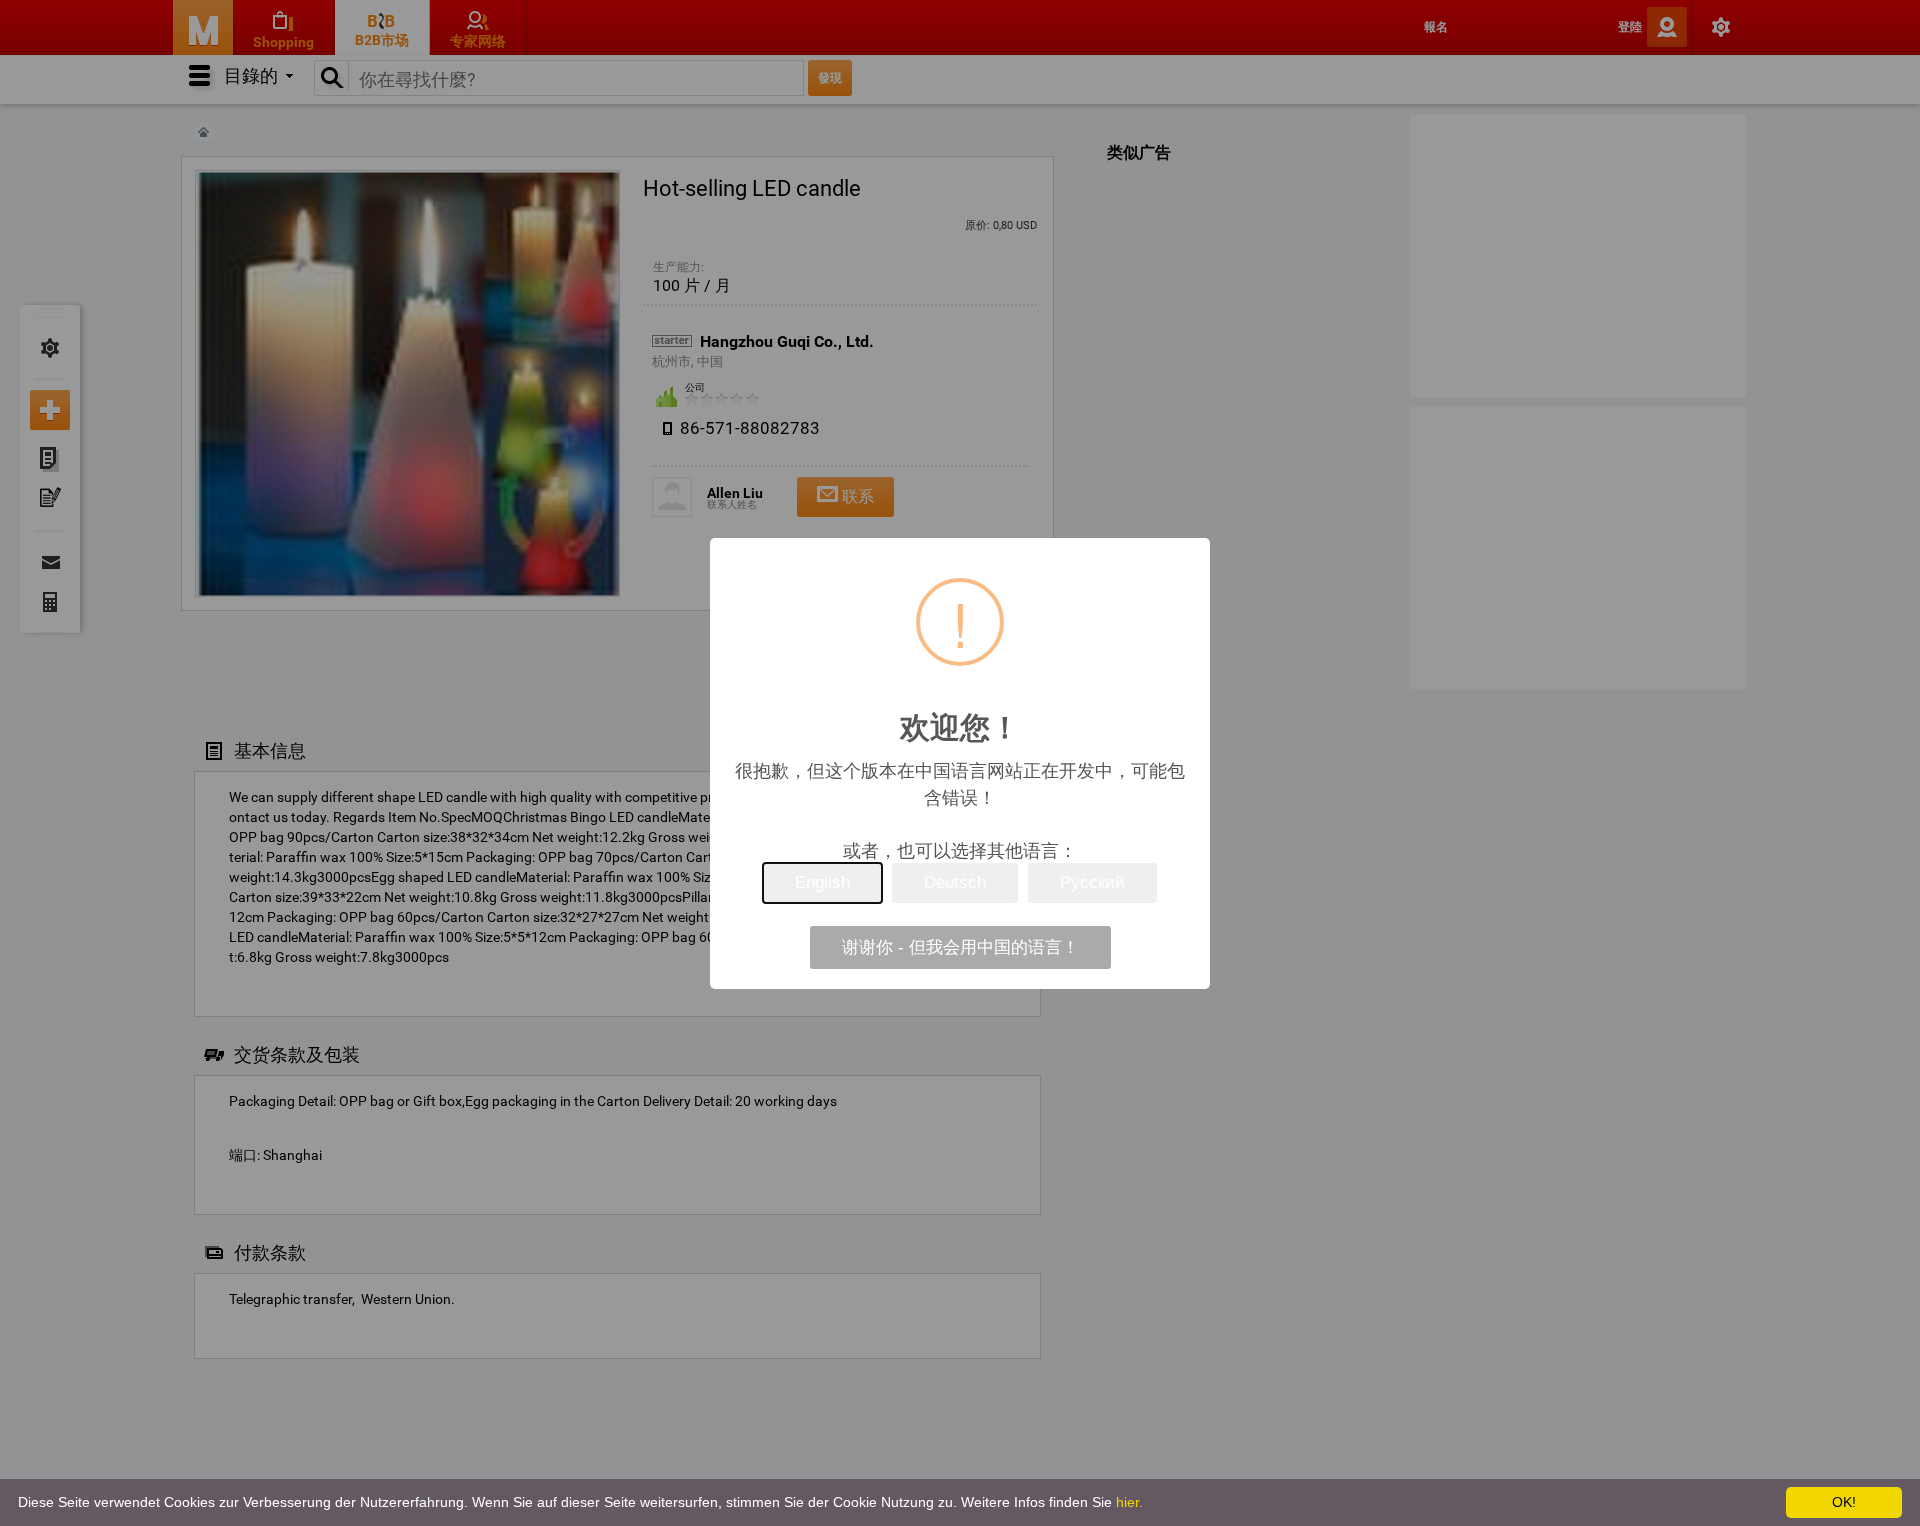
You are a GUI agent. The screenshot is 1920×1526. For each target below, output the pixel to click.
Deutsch (955, 882)
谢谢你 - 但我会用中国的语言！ (960, 947)
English (822, 882)
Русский (1092, 882)
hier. (1129, 1502)
